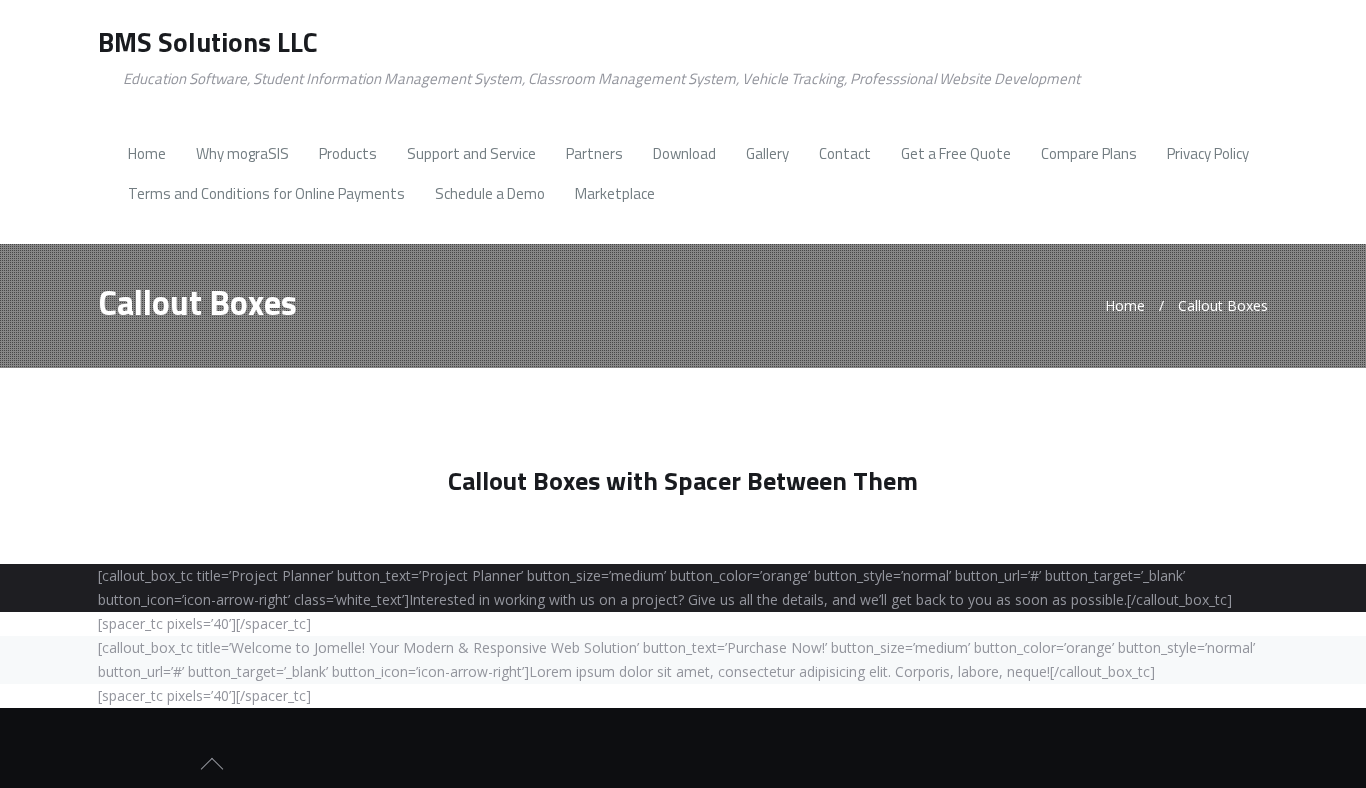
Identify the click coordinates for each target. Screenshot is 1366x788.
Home (1125, 305)
